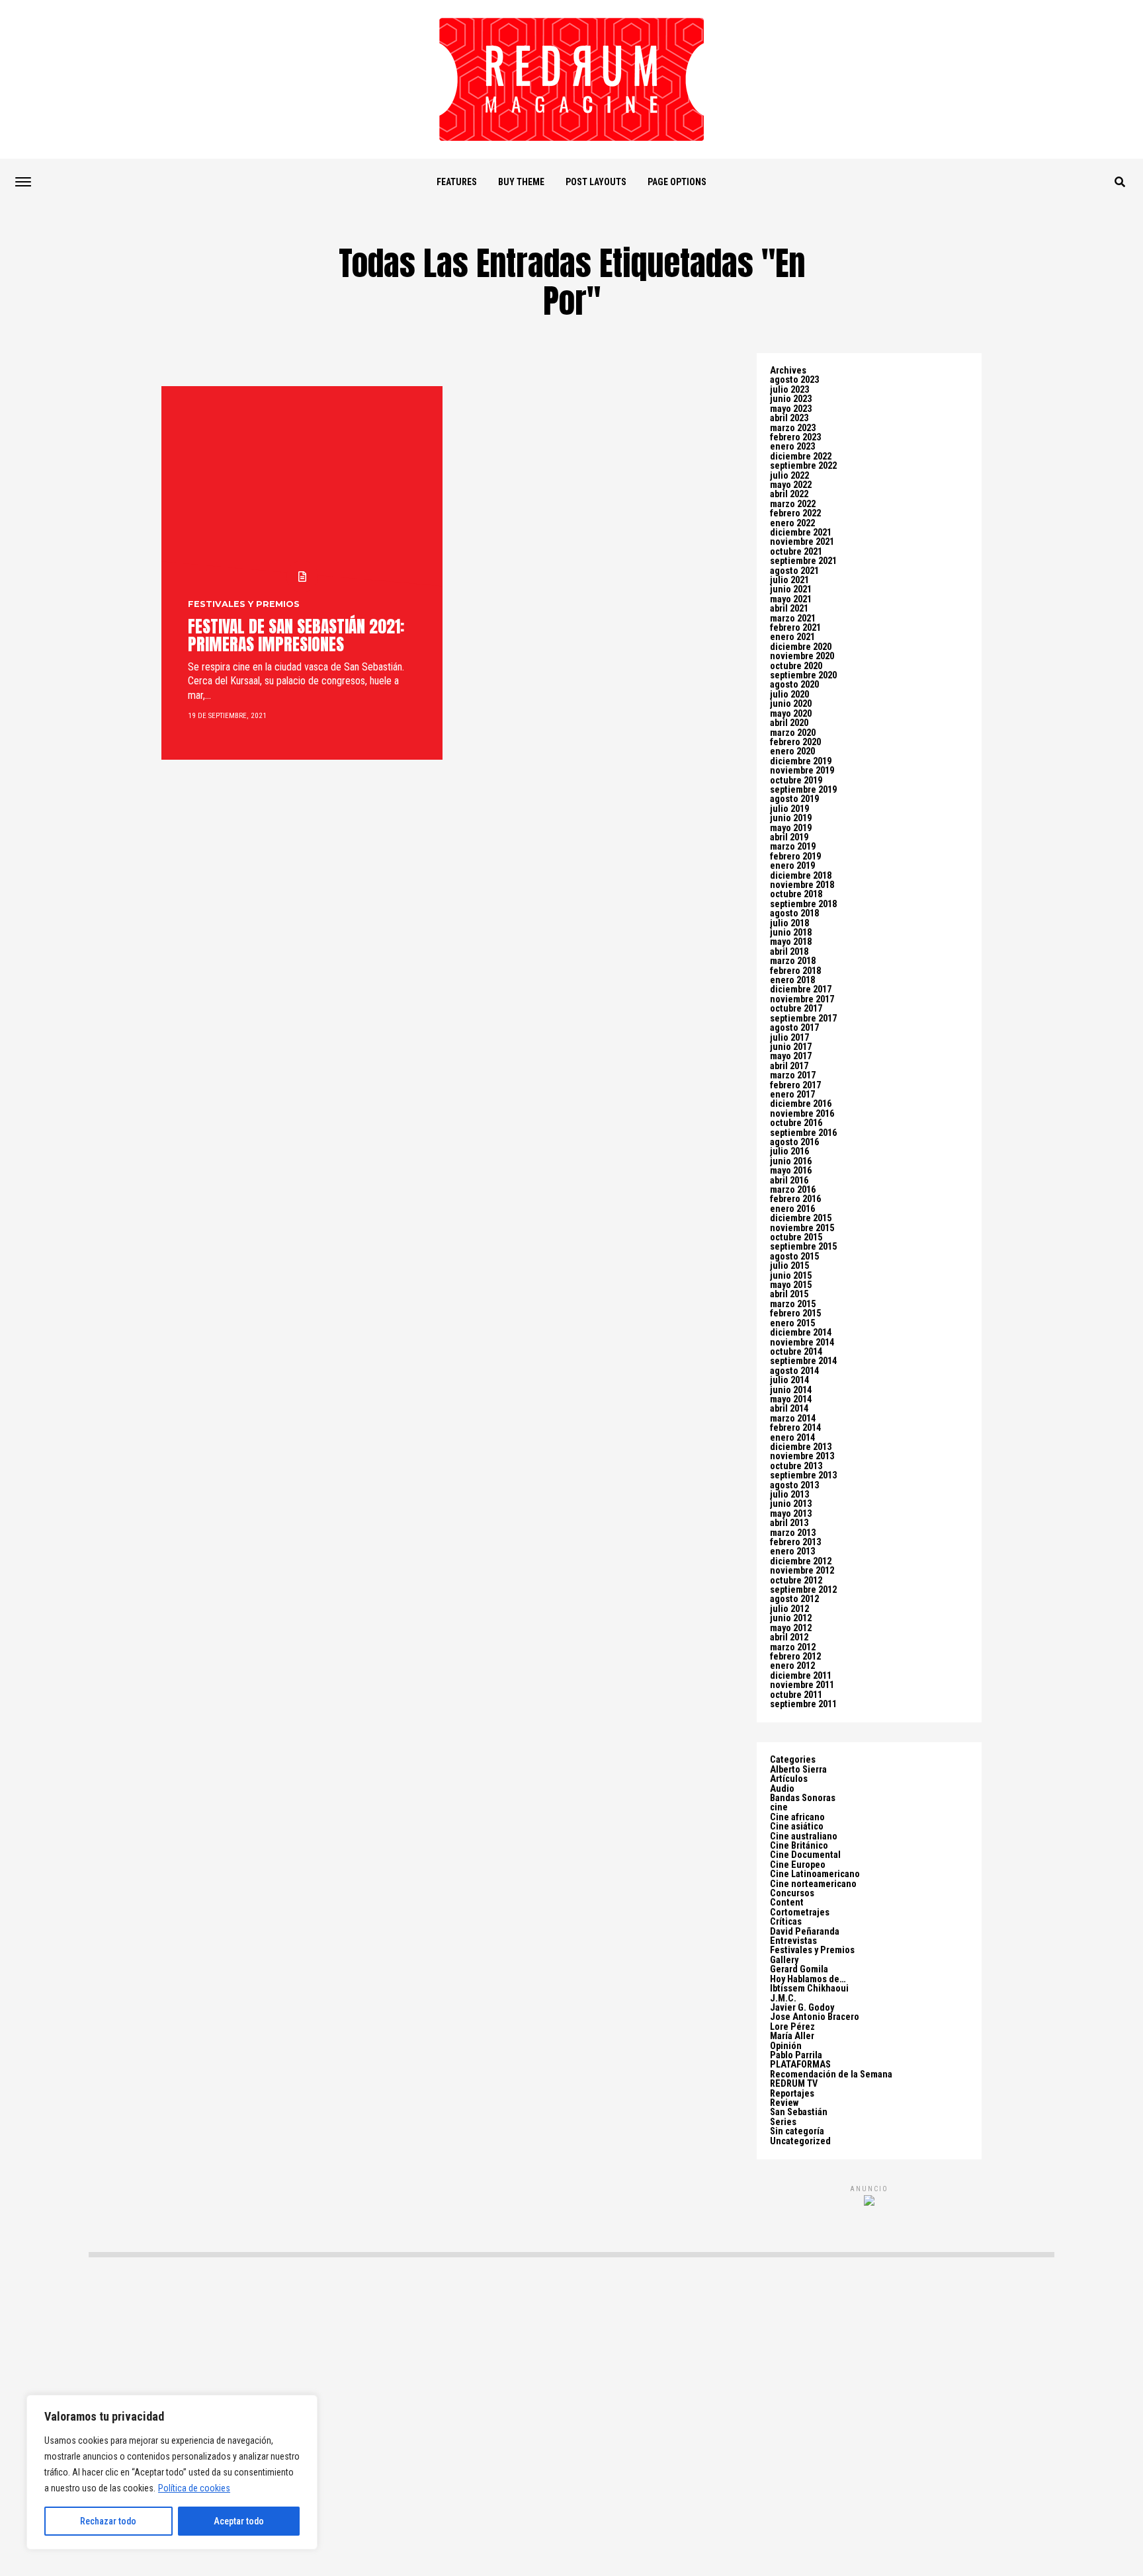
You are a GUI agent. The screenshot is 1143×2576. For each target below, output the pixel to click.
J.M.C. (783, 1998)
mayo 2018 (791, 942)
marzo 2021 (793, 619)
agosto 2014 (794, 1371)
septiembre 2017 (803, 1019)
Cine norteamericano (813, 1884)
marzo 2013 (793, 1533)
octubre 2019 (796, 781)
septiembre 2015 (803, 1247)
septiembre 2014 (803, 1361)
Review (784, 2103)
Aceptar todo (239, 2521)
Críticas (786, 1922)
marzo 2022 (793, 504)
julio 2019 (789, 809)
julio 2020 (789, 695)
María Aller (792, 2036)
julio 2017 (789, 1038)
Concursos (792, 1893)
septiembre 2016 (803, 1133)
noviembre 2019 (802, 771)
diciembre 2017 (801, 989)
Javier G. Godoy (802, 2008)
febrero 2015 (795, 1313)
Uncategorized (800, 2141)
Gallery (784, 1960)
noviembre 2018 (802, 885)
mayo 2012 (791, 1628)
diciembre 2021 (801, 533)
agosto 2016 (794, 1142)
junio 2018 (791, 933)
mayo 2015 (791, 1285)
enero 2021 (792, 637)
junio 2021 (791, 589)
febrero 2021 (795, 628)
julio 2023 (789, 390)
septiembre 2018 (803, 904)
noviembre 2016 (802, 1114)
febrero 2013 (795, 1542)
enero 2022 (792, 523)
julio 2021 (789, 580)
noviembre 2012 (802, 1571)
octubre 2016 (796, 1123)
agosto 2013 (794, 1485)
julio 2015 (789, 1266)
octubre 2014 (796, 1352)
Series (783, 2122)
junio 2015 (791, 1276)
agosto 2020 (794, 685)
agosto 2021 (794, 571)
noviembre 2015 (802, 1228)
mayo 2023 (791, 409)
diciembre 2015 (801, 1218)
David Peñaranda (805, 1932)
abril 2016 (789, 1181)
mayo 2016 (791, 1171)
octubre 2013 (796, 1466)
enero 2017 (792, 1095)
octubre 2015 (796, 1237)
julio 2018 (789, 923)
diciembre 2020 (801, 647)
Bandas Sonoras (803, 1798)
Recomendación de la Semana (831, 2074)
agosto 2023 (794, 380)
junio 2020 (791, 704)
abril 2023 (789, 418)
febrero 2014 (795, 1428)
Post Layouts (596, 182)
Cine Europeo (798, 1865)
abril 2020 (789, 723)
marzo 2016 (793, 1190)
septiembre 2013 (803, 1475)
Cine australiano (804, 1836)
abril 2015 (789, 1294)
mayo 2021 (791, 599)
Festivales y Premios (812, 1950)
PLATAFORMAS (800, 2065)
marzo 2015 (793, 1304)
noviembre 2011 (802, 1685)
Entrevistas (793, 1941)
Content (787, 1903)
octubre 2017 (796, 1009)
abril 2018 (789, 952)
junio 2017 (791, 1047)
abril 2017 (789, 1066)
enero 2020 (792, 751)
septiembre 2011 (803, 1704)
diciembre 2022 (801, 457)
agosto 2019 (794, 799)
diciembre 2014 (801, 1333)
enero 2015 (792, 1323)
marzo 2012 (793, 1647)
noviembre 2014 (802, 1343)
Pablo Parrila (796, 2055)
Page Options (677, 182)
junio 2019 (791, 818)
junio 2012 (791, 1618)
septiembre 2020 (803, 675)
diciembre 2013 (801, 1447)
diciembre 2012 (801, 1561)
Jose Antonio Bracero (815, 2017)
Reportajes (792, 2094)
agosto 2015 (794, 1257)
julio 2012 (789, 1609)
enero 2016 (792, 1209)
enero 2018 (792, 980)
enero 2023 (792, 447)
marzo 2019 (793, 847)
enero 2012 (792, 1666)
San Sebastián (799, 2112)
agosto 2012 (794, 1599)
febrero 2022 (795, 513)
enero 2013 (792, 1551)
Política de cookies (194, 2488)
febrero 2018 (795, 971)
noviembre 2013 (802, 1456)
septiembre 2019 (803, 790)
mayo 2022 (791, 485)
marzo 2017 (793, 1075)
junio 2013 (791, 1504)
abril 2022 (789, 494)
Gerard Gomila (799, 1969)
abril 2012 (789, 1637)
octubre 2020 (796, 666)
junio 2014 (791, 1390)
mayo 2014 (791, 1399)
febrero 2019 (795, 857)
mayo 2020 (791, 714)
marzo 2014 (793, 1419)
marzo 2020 (793, 733)
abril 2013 (789, 1523)
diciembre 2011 (801, 1676)
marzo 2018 (793, 961)
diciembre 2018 (801, 876)
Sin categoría (797, 2131)
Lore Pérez (792, 2027)
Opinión (786, 2046)
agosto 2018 (794, 913)
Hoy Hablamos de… (808, 1979)
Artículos (789, 1779)
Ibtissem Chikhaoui (809, 1989)
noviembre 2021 (802, 542)
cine (779, 1807)
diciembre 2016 (801, 1104)
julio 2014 (789, 1380)
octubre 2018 (796, 894)
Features (457, 182)
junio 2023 (791, 399)
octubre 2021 (796, 552)
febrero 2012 (795, 1657)
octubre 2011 (796, 1695)
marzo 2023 (793, 428)
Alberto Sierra (798, 1770)
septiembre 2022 (803, 466)
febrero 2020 (795, 742)
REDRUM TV (794, 2084)
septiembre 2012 (803, 1590)
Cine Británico (799, 1846)
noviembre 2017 (802, 999)
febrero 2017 (795, 1085)
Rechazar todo (108, 2521)
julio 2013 (789, 1495)
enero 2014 (792, 1438)
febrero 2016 (795, 1199)
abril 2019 (789, 837)
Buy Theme (521, 182)
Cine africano (797, 1817)
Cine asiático (797, 1827)
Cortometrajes (800, 1912)
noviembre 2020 (802, 656)
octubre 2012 (796, 1581)
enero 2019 (792, 866)
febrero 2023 (795, 437)
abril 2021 (789, 609)
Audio (782, 1789)
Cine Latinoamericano (815, 1874)
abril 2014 (789, 1409)
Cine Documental (805, 1855)
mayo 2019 (791, 828)
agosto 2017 (794, 1028)
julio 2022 (789, 476)
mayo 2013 (791, 1514)
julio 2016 (789, 1151)
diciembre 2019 (801, 761)
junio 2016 (791, 1161)
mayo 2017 (791, 1056)
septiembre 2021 (803, 561)
